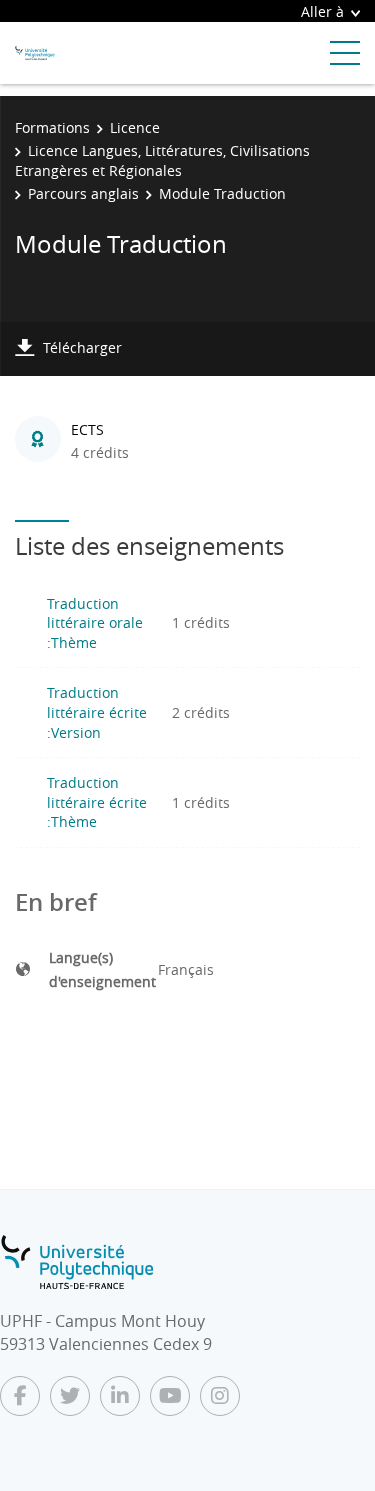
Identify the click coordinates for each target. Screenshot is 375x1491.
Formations (52, 127)
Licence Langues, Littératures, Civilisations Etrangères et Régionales (162, 160)
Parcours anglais (83, 193)
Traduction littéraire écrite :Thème (97, 802)
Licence (135, 127)
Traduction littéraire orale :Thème (95, 623)
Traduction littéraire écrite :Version (97, 712)
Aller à (322, 11)
